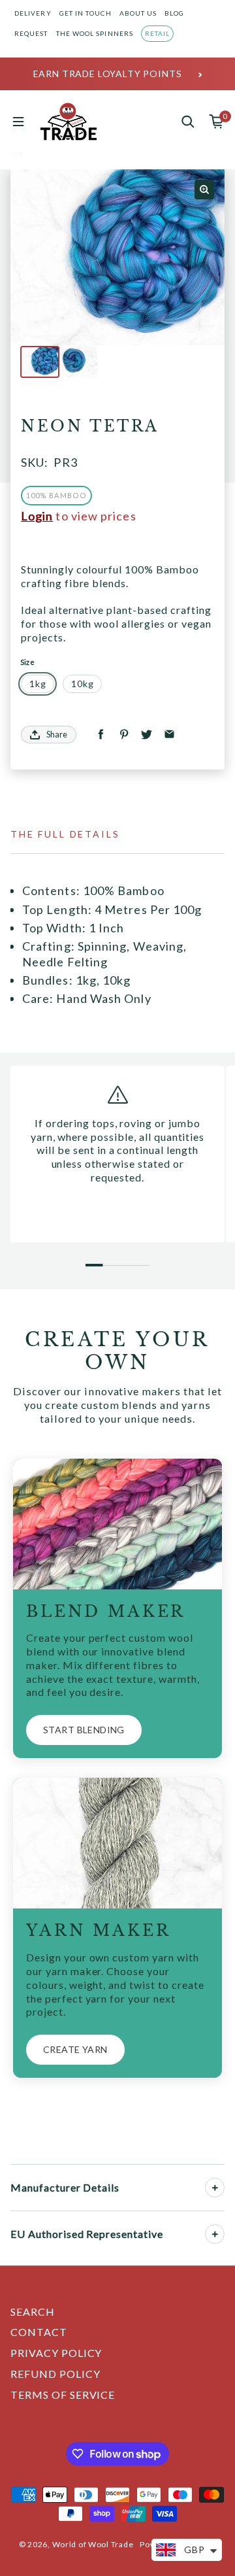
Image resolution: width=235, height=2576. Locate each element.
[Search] (188, 122)
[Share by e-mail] (169, 735)
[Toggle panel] (215, 2188)
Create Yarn (75, 2049)
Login (37, 516)
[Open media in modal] (204, 190)
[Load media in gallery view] (40, 362)
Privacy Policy (56, 2353)
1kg (38, 684)
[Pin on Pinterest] (124, 735)
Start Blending (84, 1730)
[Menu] (18, 122)
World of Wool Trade (93, 2544)
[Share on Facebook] (101, 735)
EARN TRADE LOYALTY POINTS (108, 74)
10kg (82, 684)
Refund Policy (55, 2374)
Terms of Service (63, 2395)
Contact (39, 2332)
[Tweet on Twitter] (147, 735)
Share (57, 734)
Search (33, 2312)
